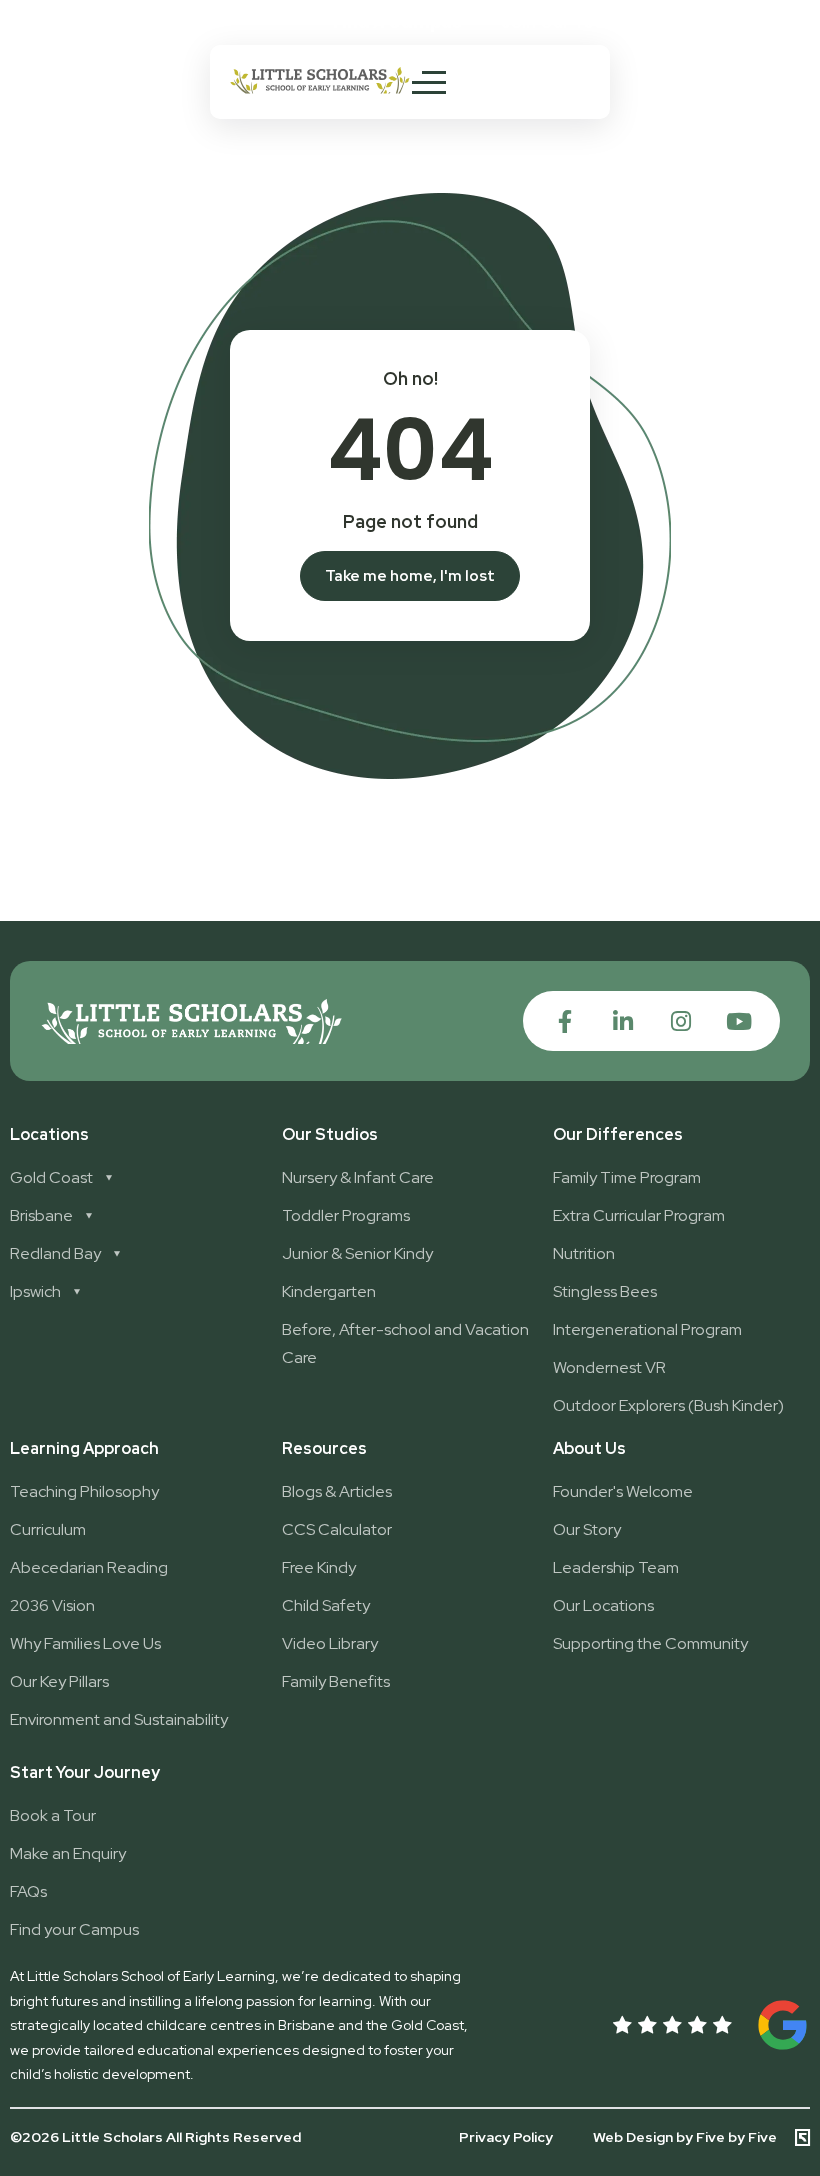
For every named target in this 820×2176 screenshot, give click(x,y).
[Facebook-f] (564, 1021)
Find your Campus (74, 1929)
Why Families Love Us (85, 1643)
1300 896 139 (736, 21)
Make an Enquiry (68, 1853)
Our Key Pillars (59, 1681)
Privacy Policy (506, 2137)
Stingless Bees (605, 1291)
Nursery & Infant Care (358, 1177)
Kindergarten (329, 1291)
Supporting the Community (650, 1643)
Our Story (587, 1529)
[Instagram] (680, 1021)
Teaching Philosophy (84, 1491)
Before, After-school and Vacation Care (405, 1343)
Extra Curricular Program (639, 1215)
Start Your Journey (85, 1772)
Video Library (330, 1643)
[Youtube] (738, 1021)
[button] (561, 22)
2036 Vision (52, 1605)
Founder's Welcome (623, 1491)
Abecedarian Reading (89, 1567)
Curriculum (48, 1529)
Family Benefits (336, 1681)
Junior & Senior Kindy (357, 1253)
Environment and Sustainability (119, 1719)
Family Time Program (627, 1177)
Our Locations (603, 1605)
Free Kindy (319, 1567)
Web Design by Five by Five (685, 2137)
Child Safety (326, 1605)
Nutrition (584, 1253)
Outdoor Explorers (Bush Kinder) (668, 1405)
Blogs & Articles (337, 1491)
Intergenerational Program (647, 1329)
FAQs (28, 1891)
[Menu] (429, 82)
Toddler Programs (346, 1215)
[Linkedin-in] (622, 1021)
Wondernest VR (609, 1367)
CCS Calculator (337, 1529)
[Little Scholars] (320, 88)
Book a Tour (53, 1815)
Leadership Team (616, 1567)
